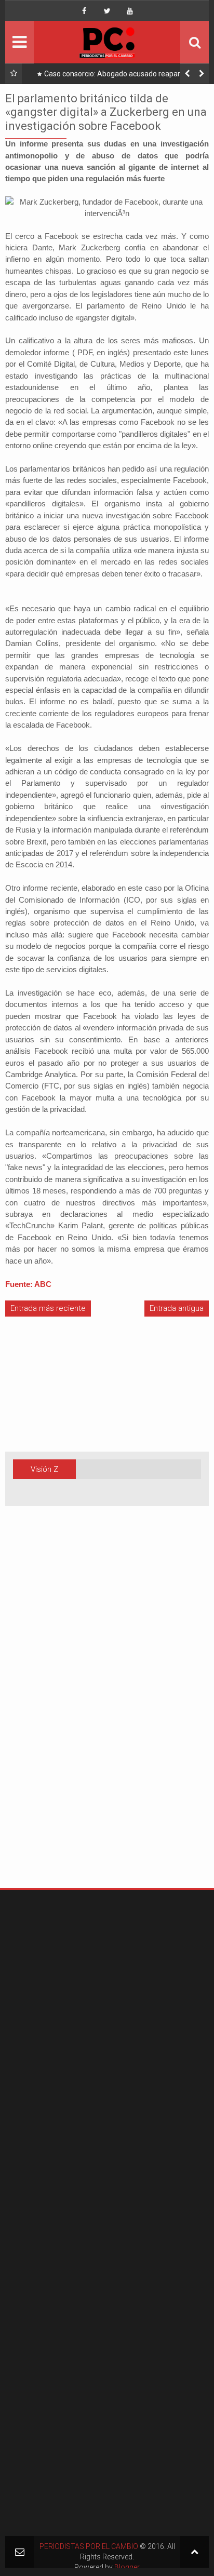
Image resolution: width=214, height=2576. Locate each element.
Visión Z (44, 1469)
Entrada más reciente (48, 1308)
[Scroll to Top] (195, 2552)
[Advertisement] (36, 1713)
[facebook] (84, 11)
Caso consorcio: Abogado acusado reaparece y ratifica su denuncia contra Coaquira (121, 76)
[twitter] (107, 11)
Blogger (127, 2567)
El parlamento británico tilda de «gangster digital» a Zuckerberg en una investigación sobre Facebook (106, 112)
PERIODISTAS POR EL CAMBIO (89, 2546)
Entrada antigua (177, 1308)
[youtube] (130, 11)
